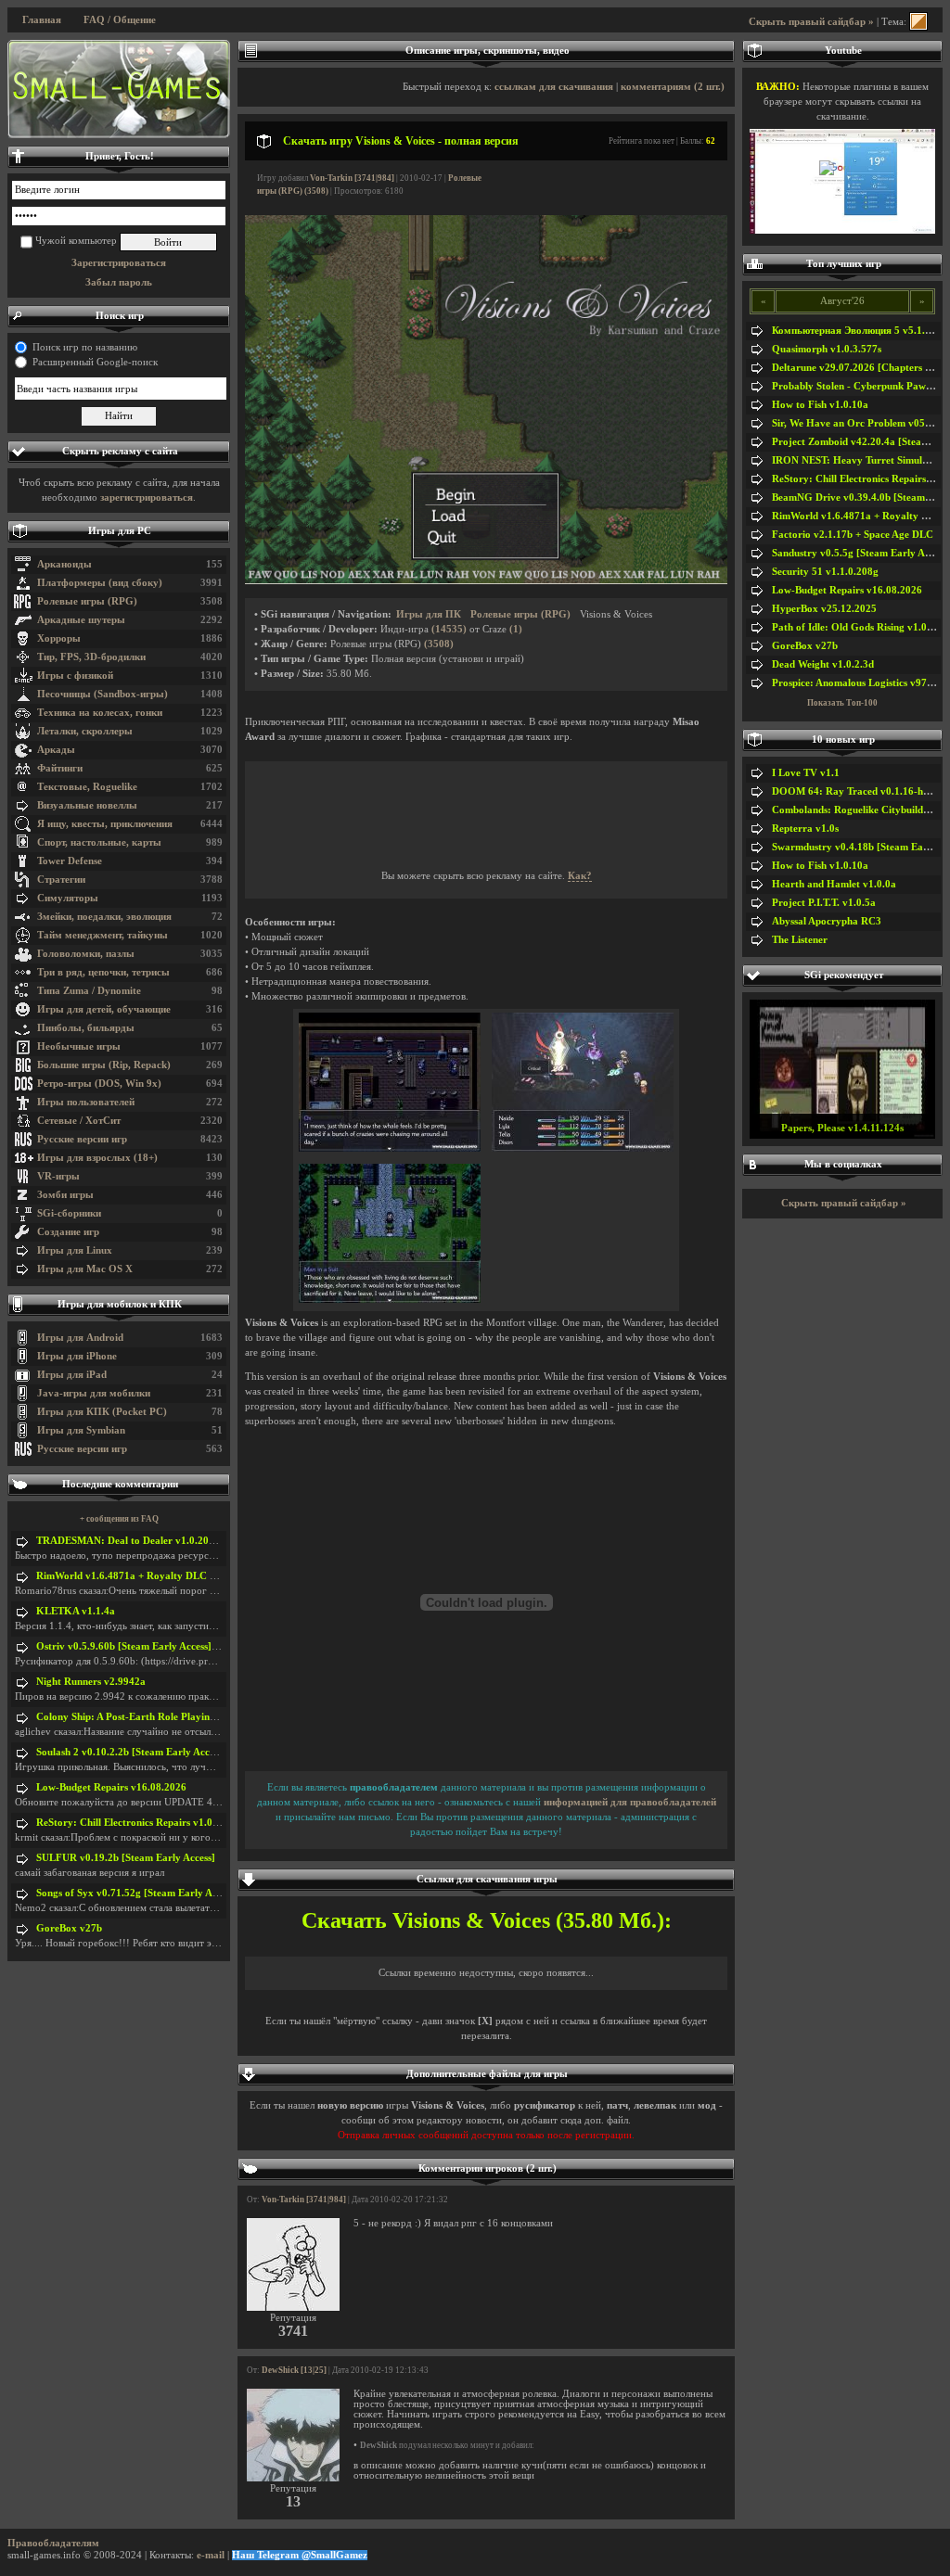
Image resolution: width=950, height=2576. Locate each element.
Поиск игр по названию (85, 347)
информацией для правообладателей (630, 1802)
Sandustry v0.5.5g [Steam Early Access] (861, 553)
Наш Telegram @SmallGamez (300, 2555)
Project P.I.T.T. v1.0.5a (824, 903)
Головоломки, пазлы (86, 954)
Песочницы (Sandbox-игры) (103, 694)
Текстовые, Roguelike (87, 787)
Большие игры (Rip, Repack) (104, 1065)
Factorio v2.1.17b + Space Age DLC (853, 535)
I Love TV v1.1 (806, 773)
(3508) (439, 644)
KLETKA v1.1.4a (76, 1611)
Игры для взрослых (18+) (97, 1158)
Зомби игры (65, 1195)
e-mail (211, 2555)
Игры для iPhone (77, 1356)
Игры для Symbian (81, 1430)
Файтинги (60, 768)
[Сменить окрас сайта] (918, 22)
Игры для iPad (72, 1375)
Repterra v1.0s (805, 829)
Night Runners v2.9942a (91, 1682)
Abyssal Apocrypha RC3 (827, 921)
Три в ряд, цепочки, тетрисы (103, 972)
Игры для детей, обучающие (104, 1009)
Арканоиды (64, 564)
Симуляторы (68, 898)
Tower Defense (70, 861)
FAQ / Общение (120, 20)
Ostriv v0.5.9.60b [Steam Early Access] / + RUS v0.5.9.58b (167, 1646)
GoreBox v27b (69, 1928)
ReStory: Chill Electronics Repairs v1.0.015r (136, 1823)
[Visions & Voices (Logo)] (486, 581)
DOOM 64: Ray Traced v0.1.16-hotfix (858, 791)
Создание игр (68, 1232)
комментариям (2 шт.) (673, 87)
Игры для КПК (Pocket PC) (102, 1412)
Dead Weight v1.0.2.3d (823, 664)
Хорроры (59, 638)
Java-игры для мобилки (94, 1393)
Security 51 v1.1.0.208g (825, 572)
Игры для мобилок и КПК (120, 1304)
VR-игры (58, 1176)
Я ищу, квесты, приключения (105, 824)
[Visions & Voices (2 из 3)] (583, 1148)
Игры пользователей (86, 1102)
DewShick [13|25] (294, 2370)
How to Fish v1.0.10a (820, 405)
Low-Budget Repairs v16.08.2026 (111, 1787)
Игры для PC (120, 531)
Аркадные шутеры (81, 620)
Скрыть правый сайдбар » (811, 22)
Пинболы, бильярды (86, 1028)
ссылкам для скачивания (554, 87)
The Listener (800, 940)
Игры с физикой (75, 676)
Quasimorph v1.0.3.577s (827, 349)
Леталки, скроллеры (85, 731)
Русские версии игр (82, 1139)
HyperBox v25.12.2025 (824, 609)
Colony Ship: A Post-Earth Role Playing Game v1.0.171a (164, 1717)
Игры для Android (80, 1338)
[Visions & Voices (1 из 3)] (390, 1148)
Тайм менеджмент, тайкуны (103, 935)
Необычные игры (79, 1046)
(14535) (449, 629)
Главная (42, 20)
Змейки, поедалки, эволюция (104, 917)
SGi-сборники (69, 1213)
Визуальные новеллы (87, 805)
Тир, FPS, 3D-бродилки (91, 657)
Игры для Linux (75, 1250)
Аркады (56, 750)
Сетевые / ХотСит (79, 1121)
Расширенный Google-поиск (95, 362)
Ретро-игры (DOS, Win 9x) (99, 1084)
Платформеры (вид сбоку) (100, 583)
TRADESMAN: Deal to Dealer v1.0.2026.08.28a (145, 1541)
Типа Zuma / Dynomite (89, 991)
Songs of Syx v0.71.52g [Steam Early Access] (137, 1893)
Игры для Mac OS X (85, 1269)
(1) (516, 629)
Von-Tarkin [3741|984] (352, 178)
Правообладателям (53, 2543)
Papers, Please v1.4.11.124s (842, 1128)
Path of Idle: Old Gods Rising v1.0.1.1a (860, 627)
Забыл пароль (119, 282)
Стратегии (61, 880)
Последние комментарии (120, 1484)
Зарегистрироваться (119, 263)
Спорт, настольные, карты (99, 842)
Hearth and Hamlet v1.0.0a (834, 884)
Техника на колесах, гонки (100, 713)
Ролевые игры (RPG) (87, 601)
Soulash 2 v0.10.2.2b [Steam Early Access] (131, 1752)
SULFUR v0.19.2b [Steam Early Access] (126, 1858)
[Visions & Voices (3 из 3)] (390, 1300)
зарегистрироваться (147, 497)
